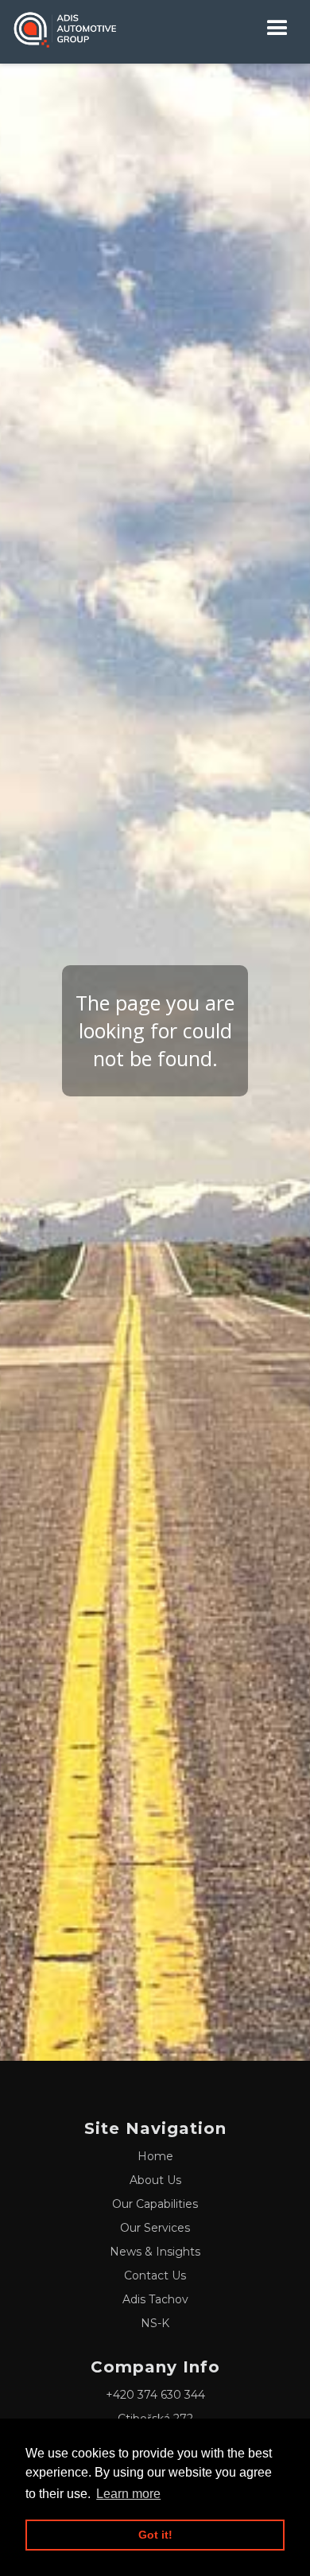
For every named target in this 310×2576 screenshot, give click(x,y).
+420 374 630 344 (155, 2395)
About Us (155, 2180)
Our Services (155, 2228)
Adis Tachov (155, 2299)
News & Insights (155, 2252)
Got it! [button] (155, 2535)
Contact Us (155, 2275)
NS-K (155, 2323)
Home (155, 2156)
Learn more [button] (128, 2494)
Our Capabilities (155, 2204)
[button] (277, 28)
